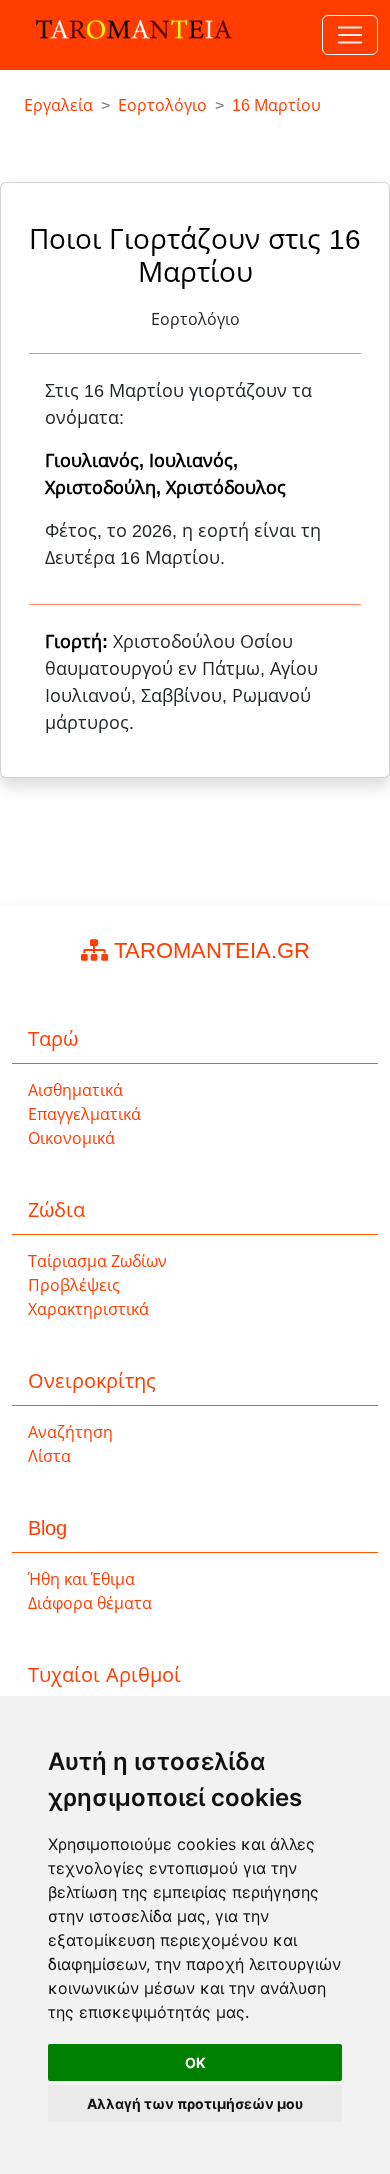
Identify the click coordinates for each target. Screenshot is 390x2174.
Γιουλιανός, (97, 461)
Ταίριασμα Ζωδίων (97, 1261)
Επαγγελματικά (84, 1114)
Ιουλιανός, (193, 461)
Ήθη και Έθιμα (81, 1579)
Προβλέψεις (74, 1285)
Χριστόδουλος (226, 488)
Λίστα (49, 1456)
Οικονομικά (71, 1138)
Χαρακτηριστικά (88, 1309)
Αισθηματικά (75, 1090)
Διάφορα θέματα (90, 1603)
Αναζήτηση (70, 1432)
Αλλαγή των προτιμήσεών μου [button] (195, 2103)
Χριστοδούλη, (105, 488)
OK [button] (195, 2062)
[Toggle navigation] (350, 35)
